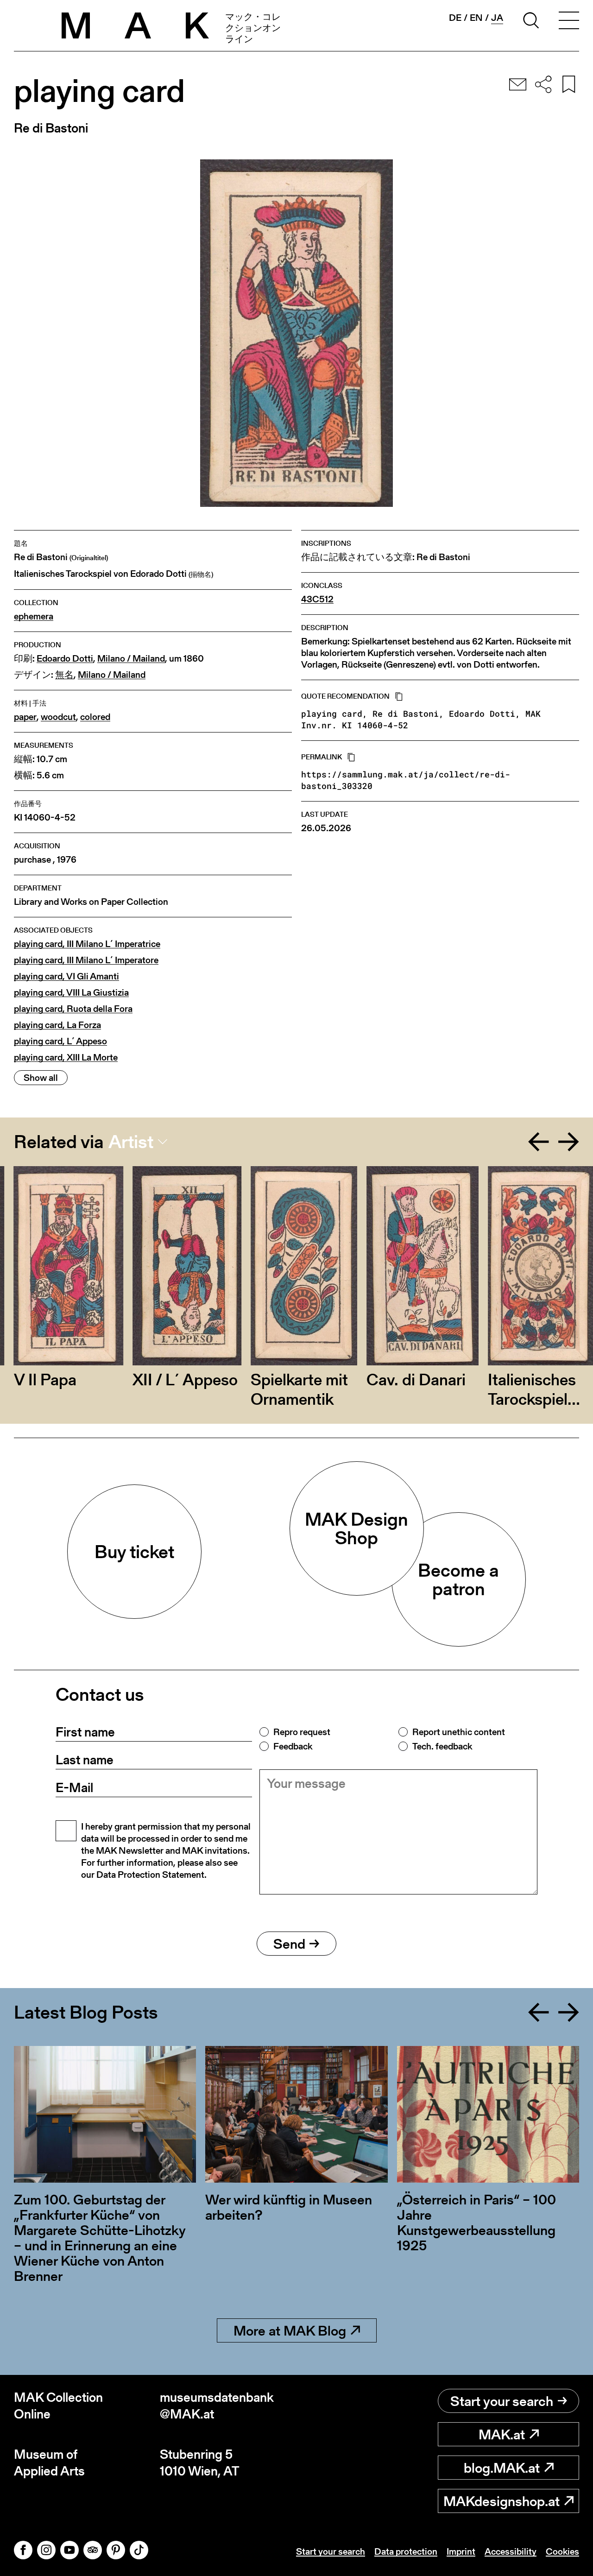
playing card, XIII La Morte (66, 1058)
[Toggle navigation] (569, 22)
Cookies (562, 2551)
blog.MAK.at (502, 2468)
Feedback (293, 1746)
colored (95, 717)
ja (497, 18)
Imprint (461, 2551)
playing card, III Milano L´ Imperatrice (87, 944)
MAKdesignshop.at (502, 2501)
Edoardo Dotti (65, 659)
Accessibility (511, 2551)
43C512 (317, 599)
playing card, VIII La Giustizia (71, 993)
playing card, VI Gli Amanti (66, 976)
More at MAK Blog (290, 2330)
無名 (64, 675)
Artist (131, 1142)
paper (25, 717)
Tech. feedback (442, 1746)
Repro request (302, 1732)
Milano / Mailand (131, 659)
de (455, 18)
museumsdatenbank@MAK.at (217, 2406)
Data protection (406, 2551)
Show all (41, 1078)
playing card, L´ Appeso (60, 1041)
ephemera (34, 616)
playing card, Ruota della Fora (73, 1009)
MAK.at (502, 2434)
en (476, 18)
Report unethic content (459, 1732)
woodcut (58, 717)
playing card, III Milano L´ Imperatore (86, 960)
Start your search (502, 2401)
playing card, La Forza (57, 1025)
